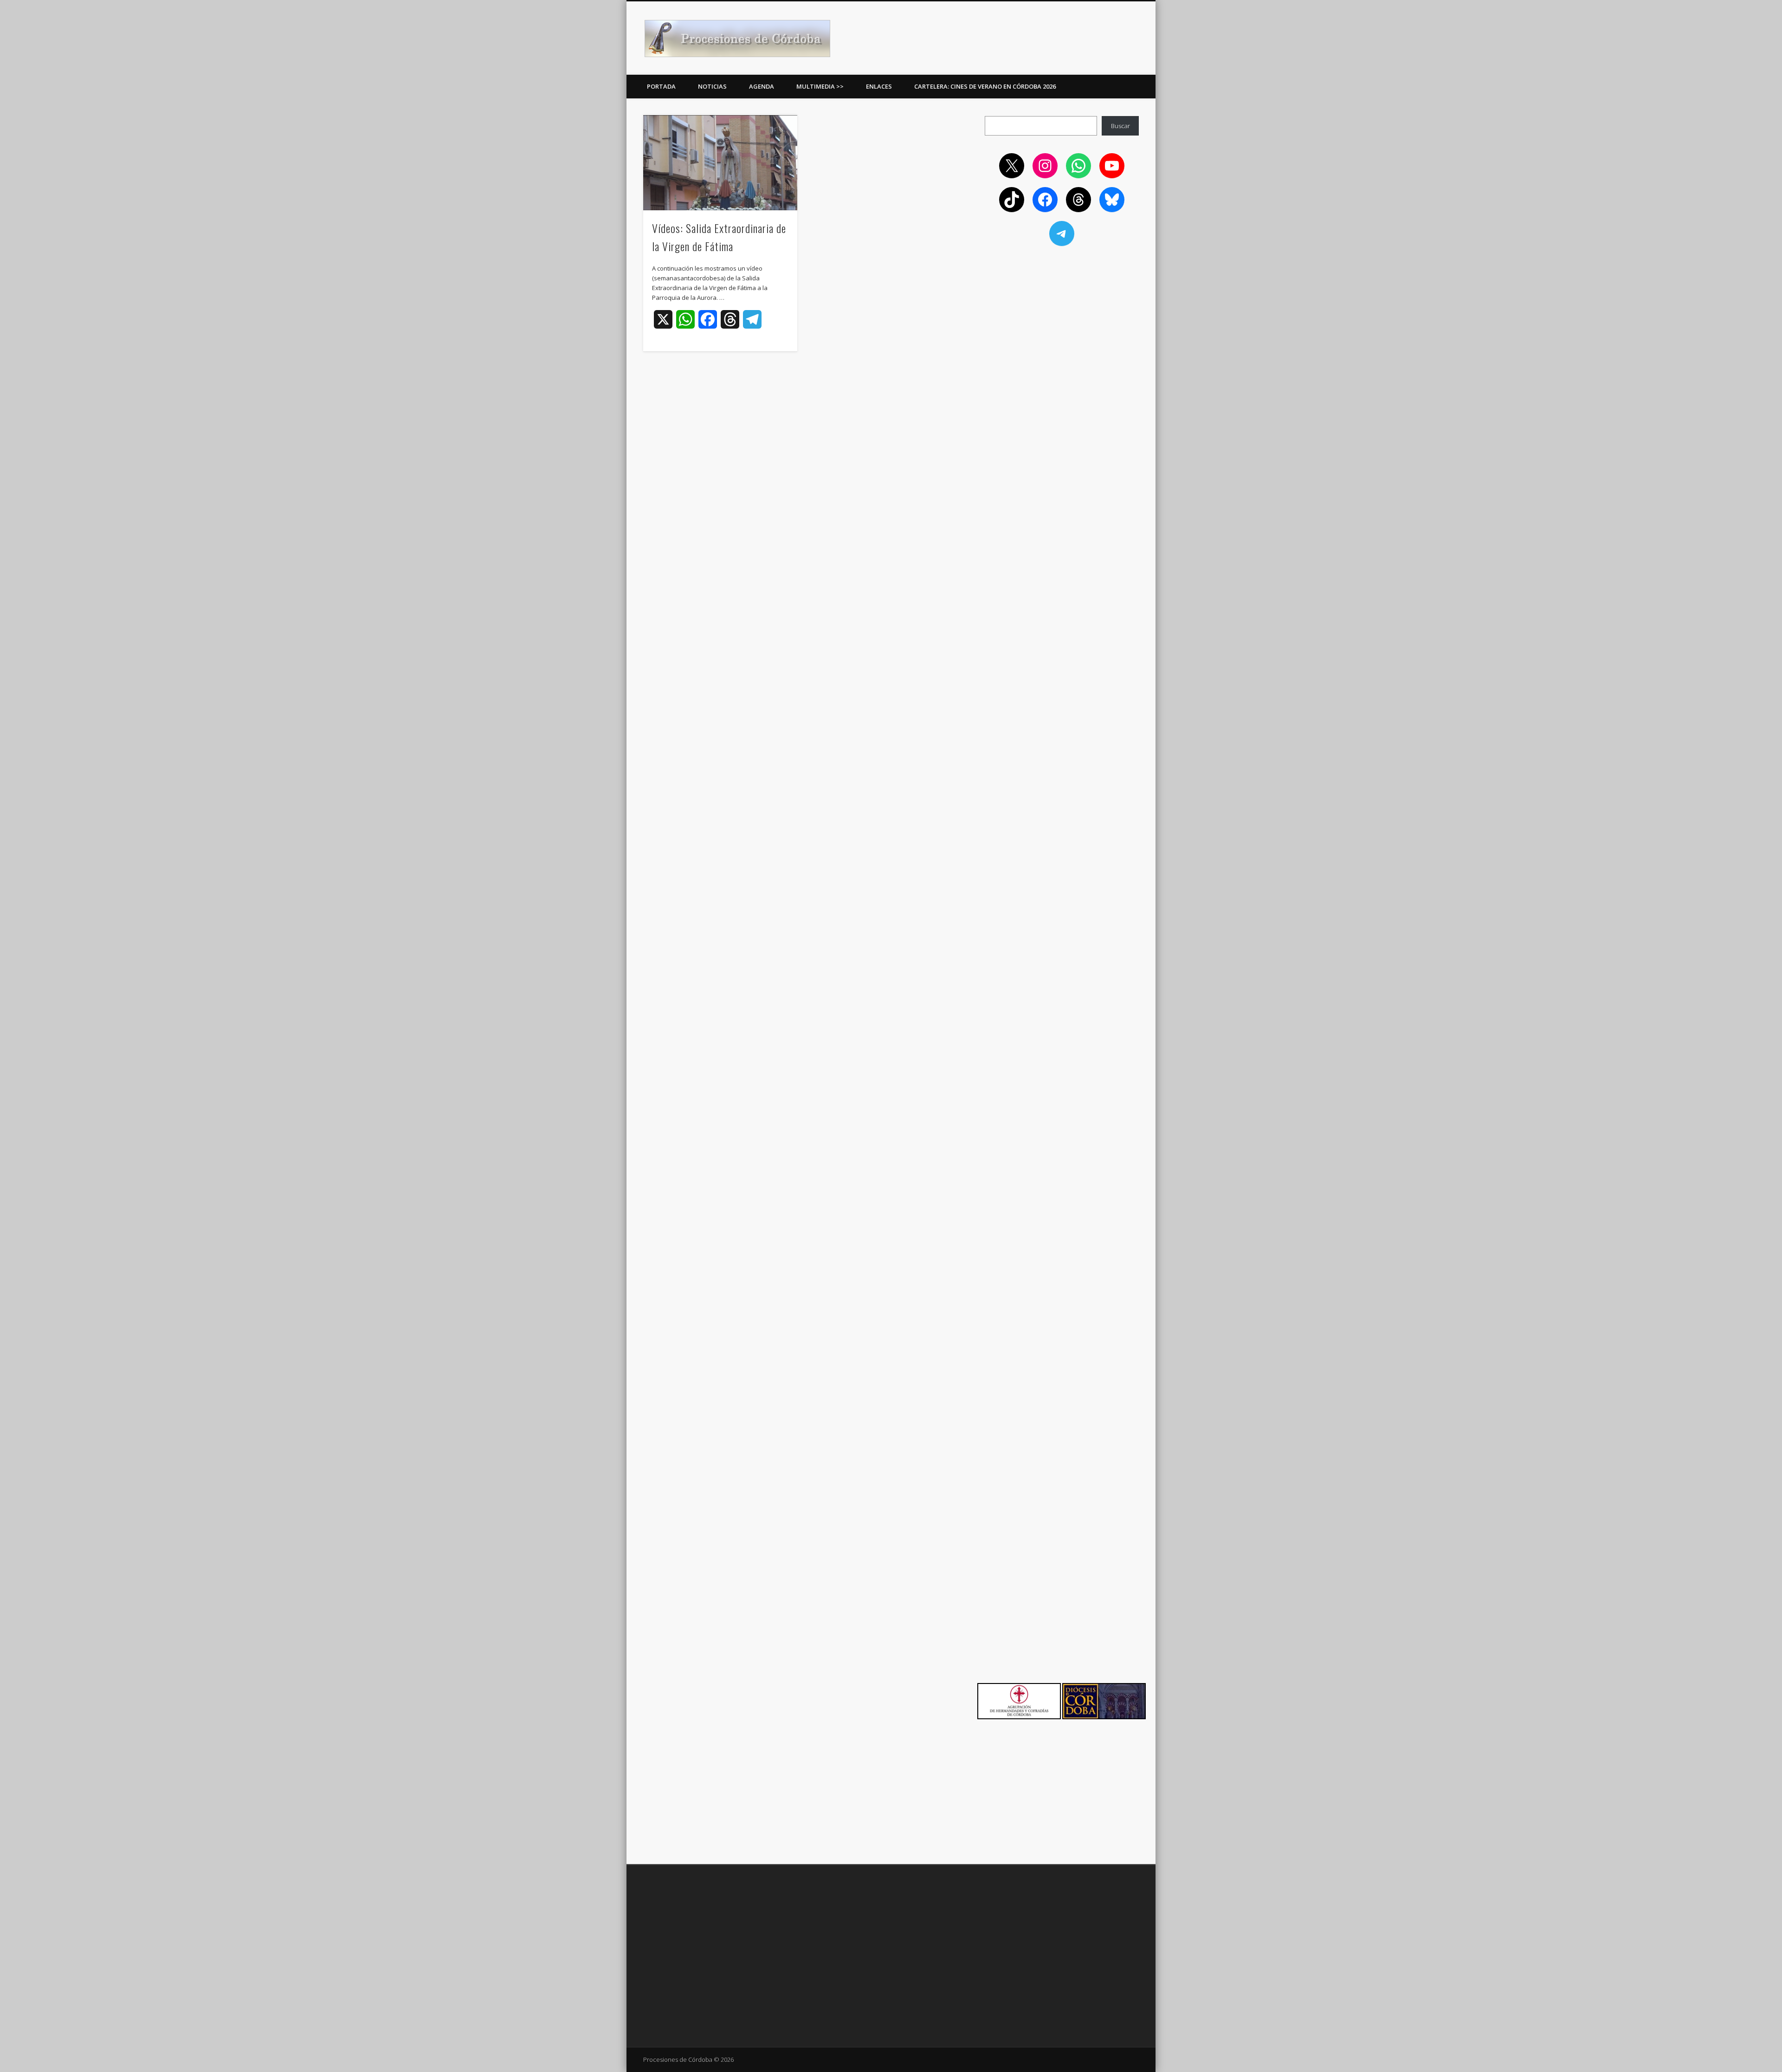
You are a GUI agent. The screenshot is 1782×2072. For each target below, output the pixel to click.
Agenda (762, 86)
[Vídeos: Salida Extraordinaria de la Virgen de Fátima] (720, 163)
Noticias (712, 86)
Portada (661, 86)
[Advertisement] (1062, 321)
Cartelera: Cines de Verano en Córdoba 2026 (985, 86)
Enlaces (879, 86)
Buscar (1120, 126)
